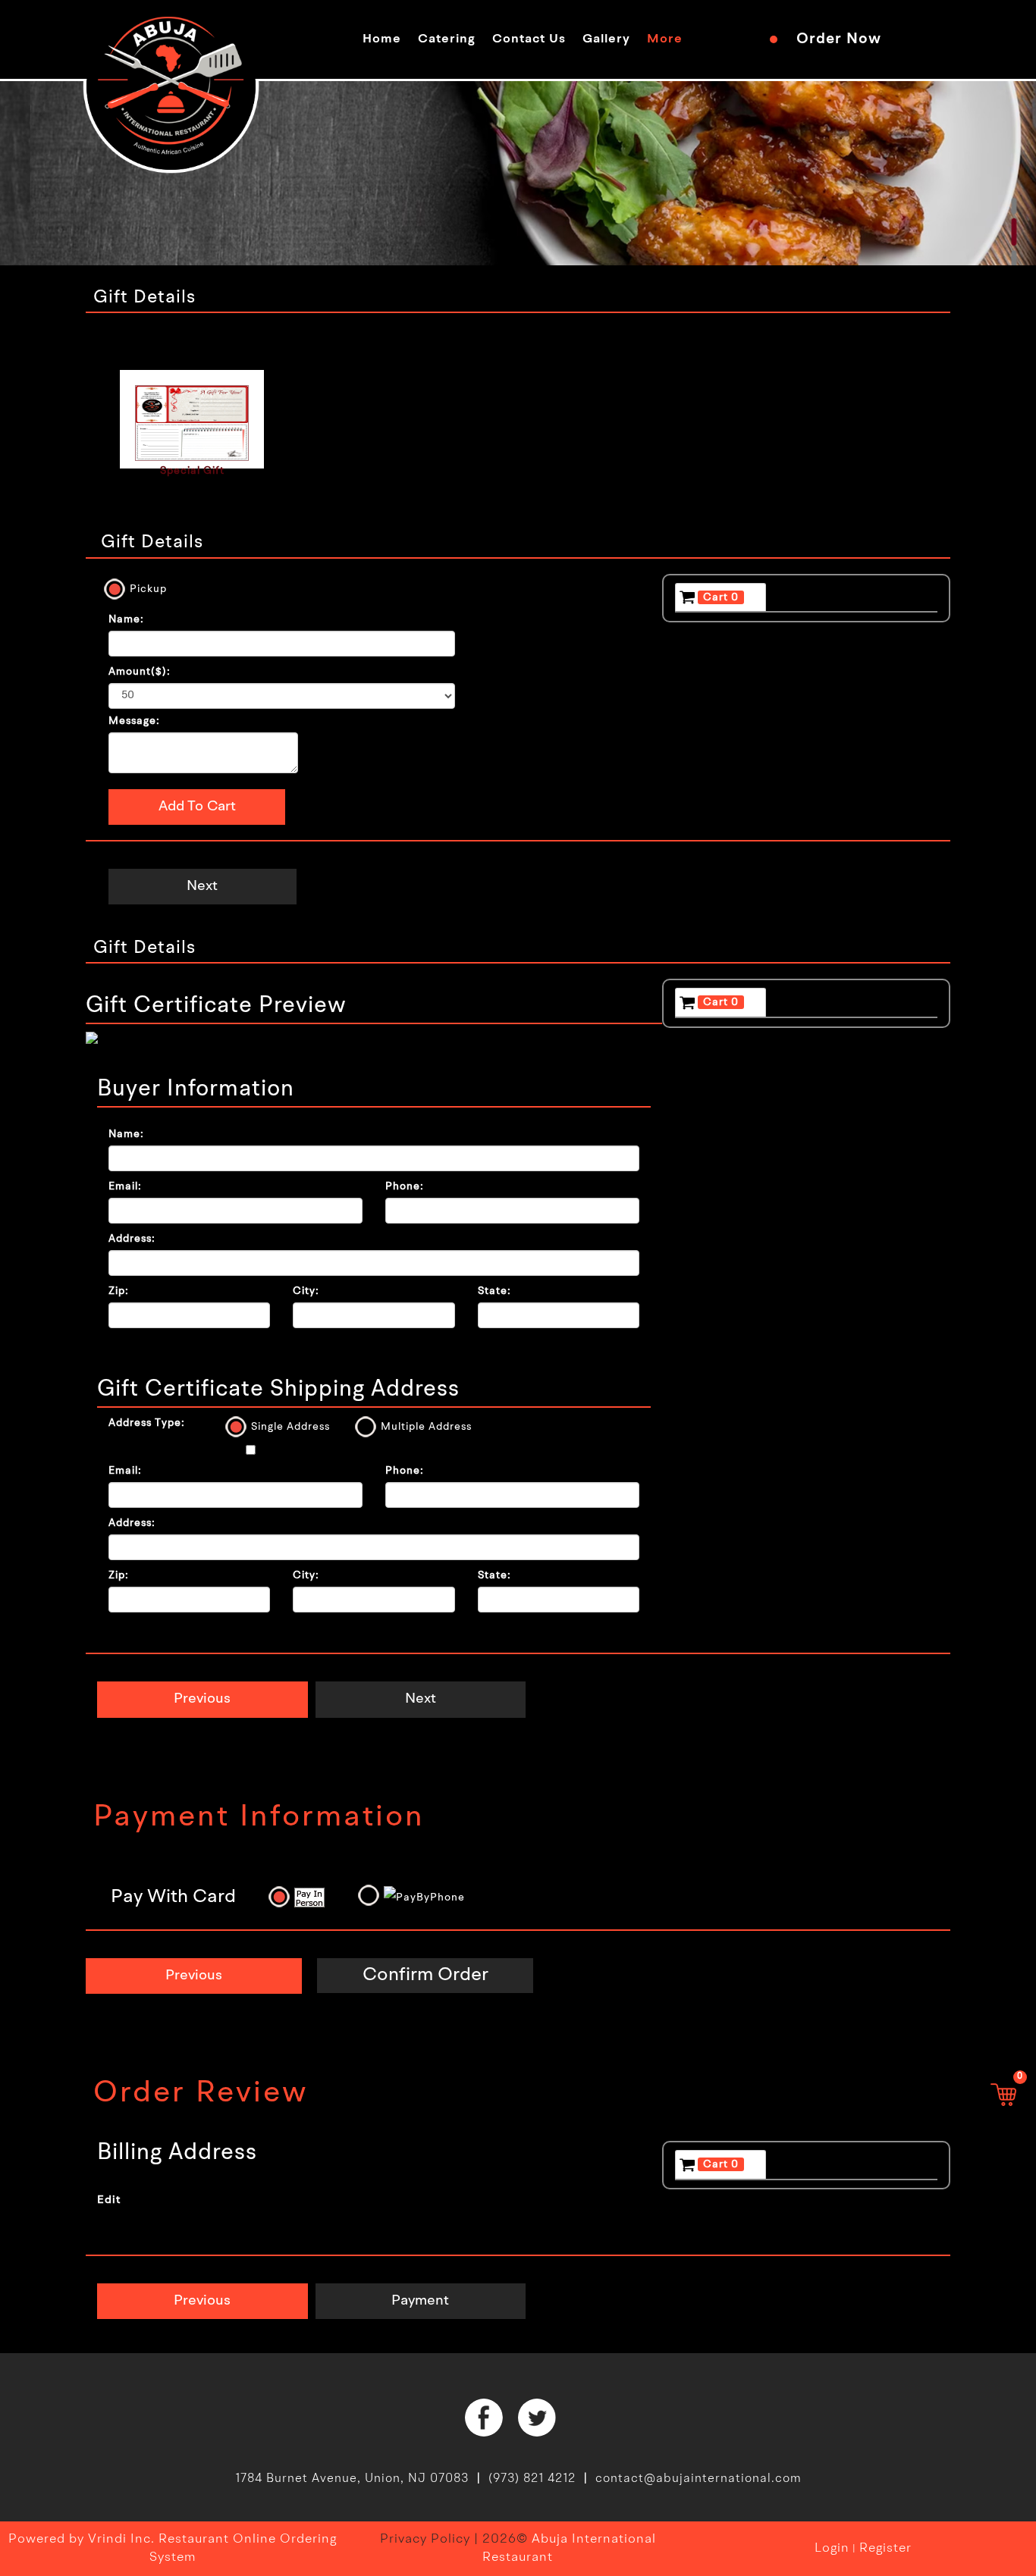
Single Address (290, 1427)
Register (885, 2548)
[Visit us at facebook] (484, 2418)
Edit (109, 2200)
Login (832, 2548)
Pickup (148, 589)
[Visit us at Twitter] (537, 2418)
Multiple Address (426, 1427)
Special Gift (192, 471)
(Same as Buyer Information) (339, 1452)
